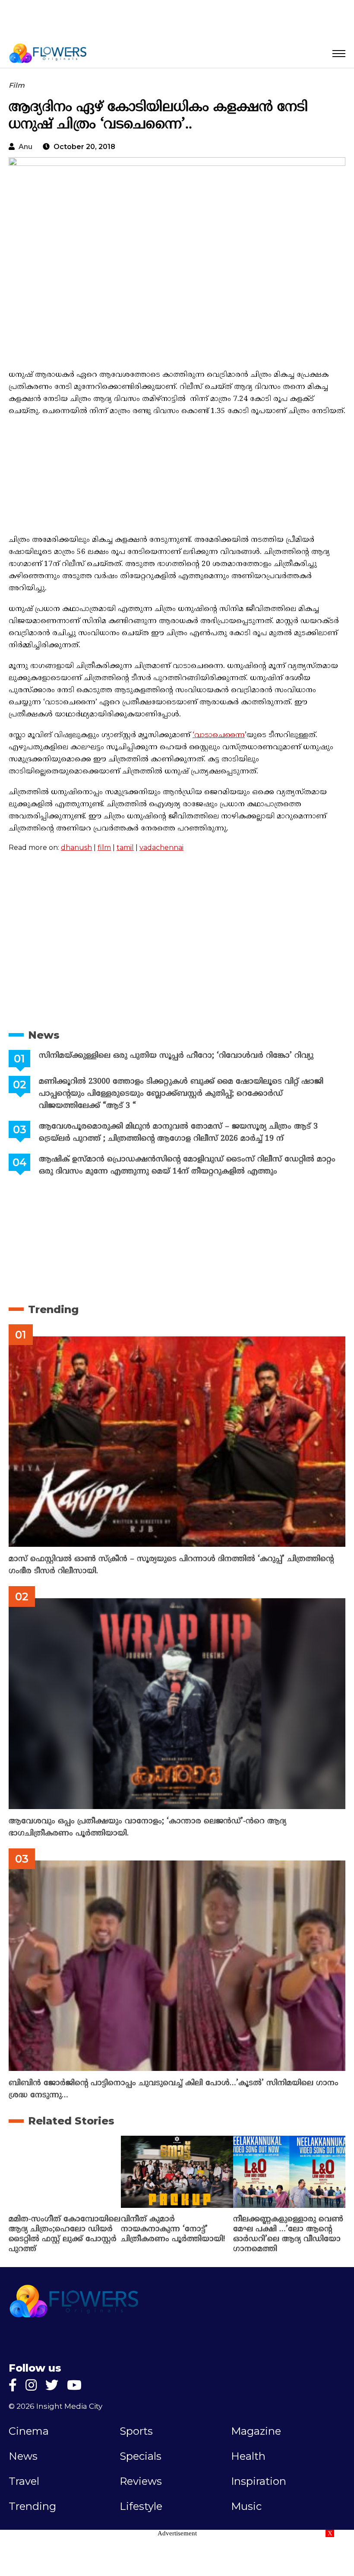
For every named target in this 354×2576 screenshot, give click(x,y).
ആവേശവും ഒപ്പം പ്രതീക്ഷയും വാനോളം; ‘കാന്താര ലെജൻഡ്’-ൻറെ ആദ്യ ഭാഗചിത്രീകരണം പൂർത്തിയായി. (147, 1827)
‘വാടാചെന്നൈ (219, 735)
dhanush (76, 848)
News (44, 1035)
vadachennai (161, 848)
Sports (136, 2431)
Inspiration (259, 2481)
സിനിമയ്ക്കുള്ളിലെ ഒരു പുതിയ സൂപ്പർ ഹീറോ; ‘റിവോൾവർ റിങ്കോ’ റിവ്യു (176, 1056)
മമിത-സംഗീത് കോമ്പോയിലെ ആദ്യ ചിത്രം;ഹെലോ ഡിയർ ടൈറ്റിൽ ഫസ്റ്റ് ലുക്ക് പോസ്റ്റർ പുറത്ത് (65, 2234)
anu (25, 147)
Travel (24, 2481)
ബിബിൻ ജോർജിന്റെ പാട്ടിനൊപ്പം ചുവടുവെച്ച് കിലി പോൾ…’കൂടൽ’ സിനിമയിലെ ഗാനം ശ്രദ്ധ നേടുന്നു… (174, 2089)
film (104, 848)
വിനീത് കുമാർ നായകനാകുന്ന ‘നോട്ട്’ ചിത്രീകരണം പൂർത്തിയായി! (173, 2229)
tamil (125, 848)
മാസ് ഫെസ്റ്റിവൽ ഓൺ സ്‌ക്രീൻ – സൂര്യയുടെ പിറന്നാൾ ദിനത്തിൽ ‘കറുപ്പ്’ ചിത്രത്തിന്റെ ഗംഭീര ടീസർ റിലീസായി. (171, 1565)
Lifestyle (141, 2506)
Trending (53, 1309)
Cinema (29, 2431)
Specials (141, 2456)
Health (248, 2456)
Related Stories (71, 2121)
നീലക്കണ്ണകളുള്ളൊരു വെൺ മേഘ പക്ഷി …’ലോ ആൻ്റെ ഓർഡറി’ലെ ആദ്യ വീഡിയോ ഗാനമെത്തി (288, 2234)
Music (246, 2506)
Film (17, 85)
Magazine (256, 2431)
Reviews (141, 2481)
